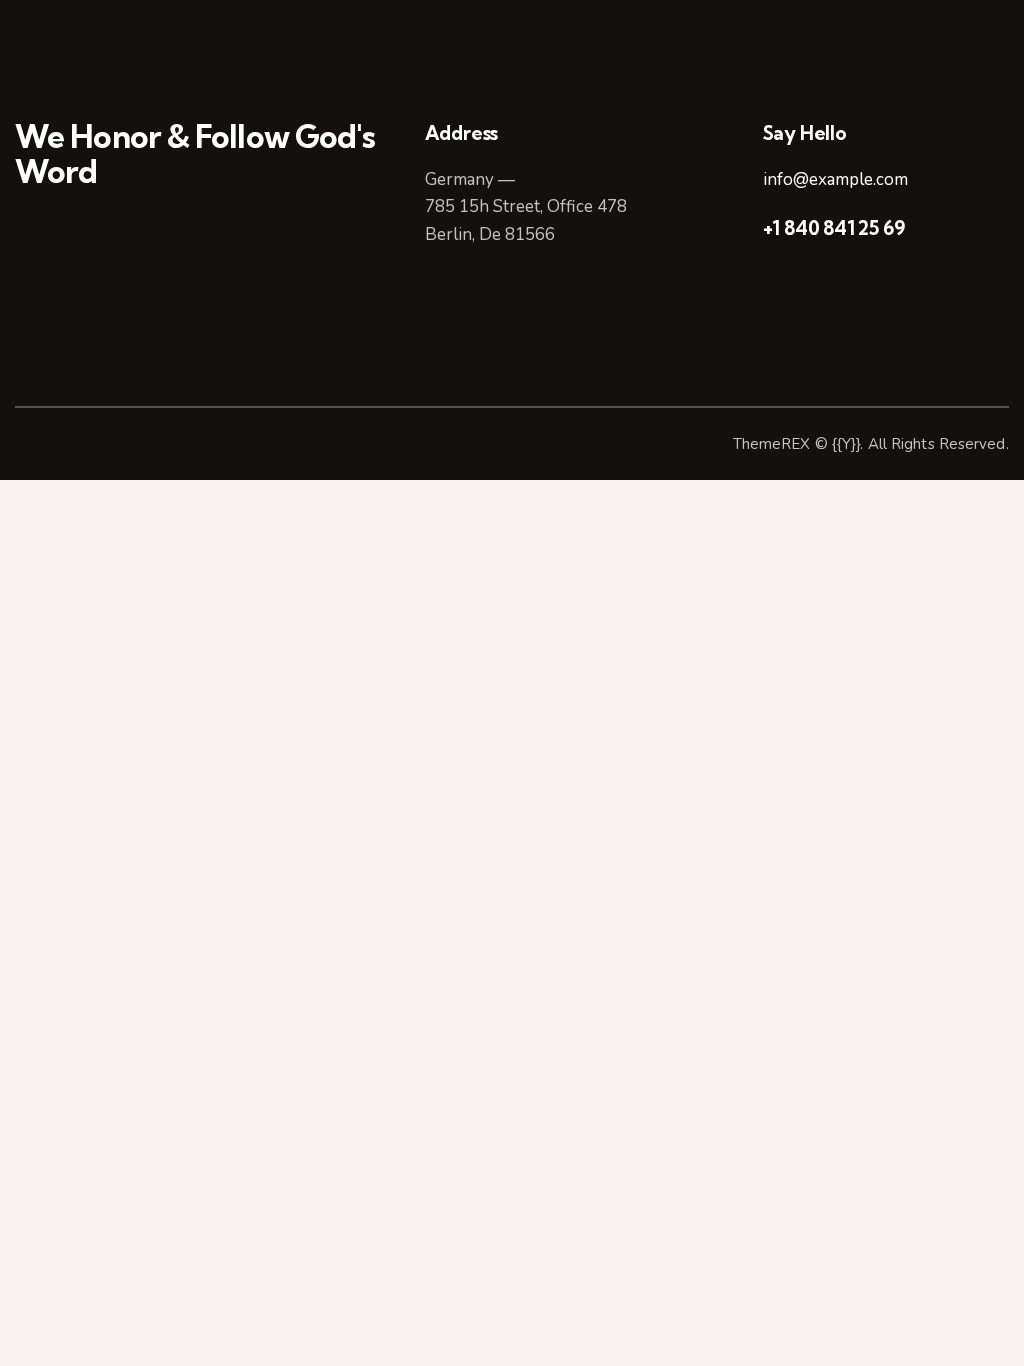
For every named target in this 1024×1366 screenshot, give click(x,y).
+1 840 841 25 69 (834, 228)
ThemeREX (772, 444)
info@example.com (835, 179)
